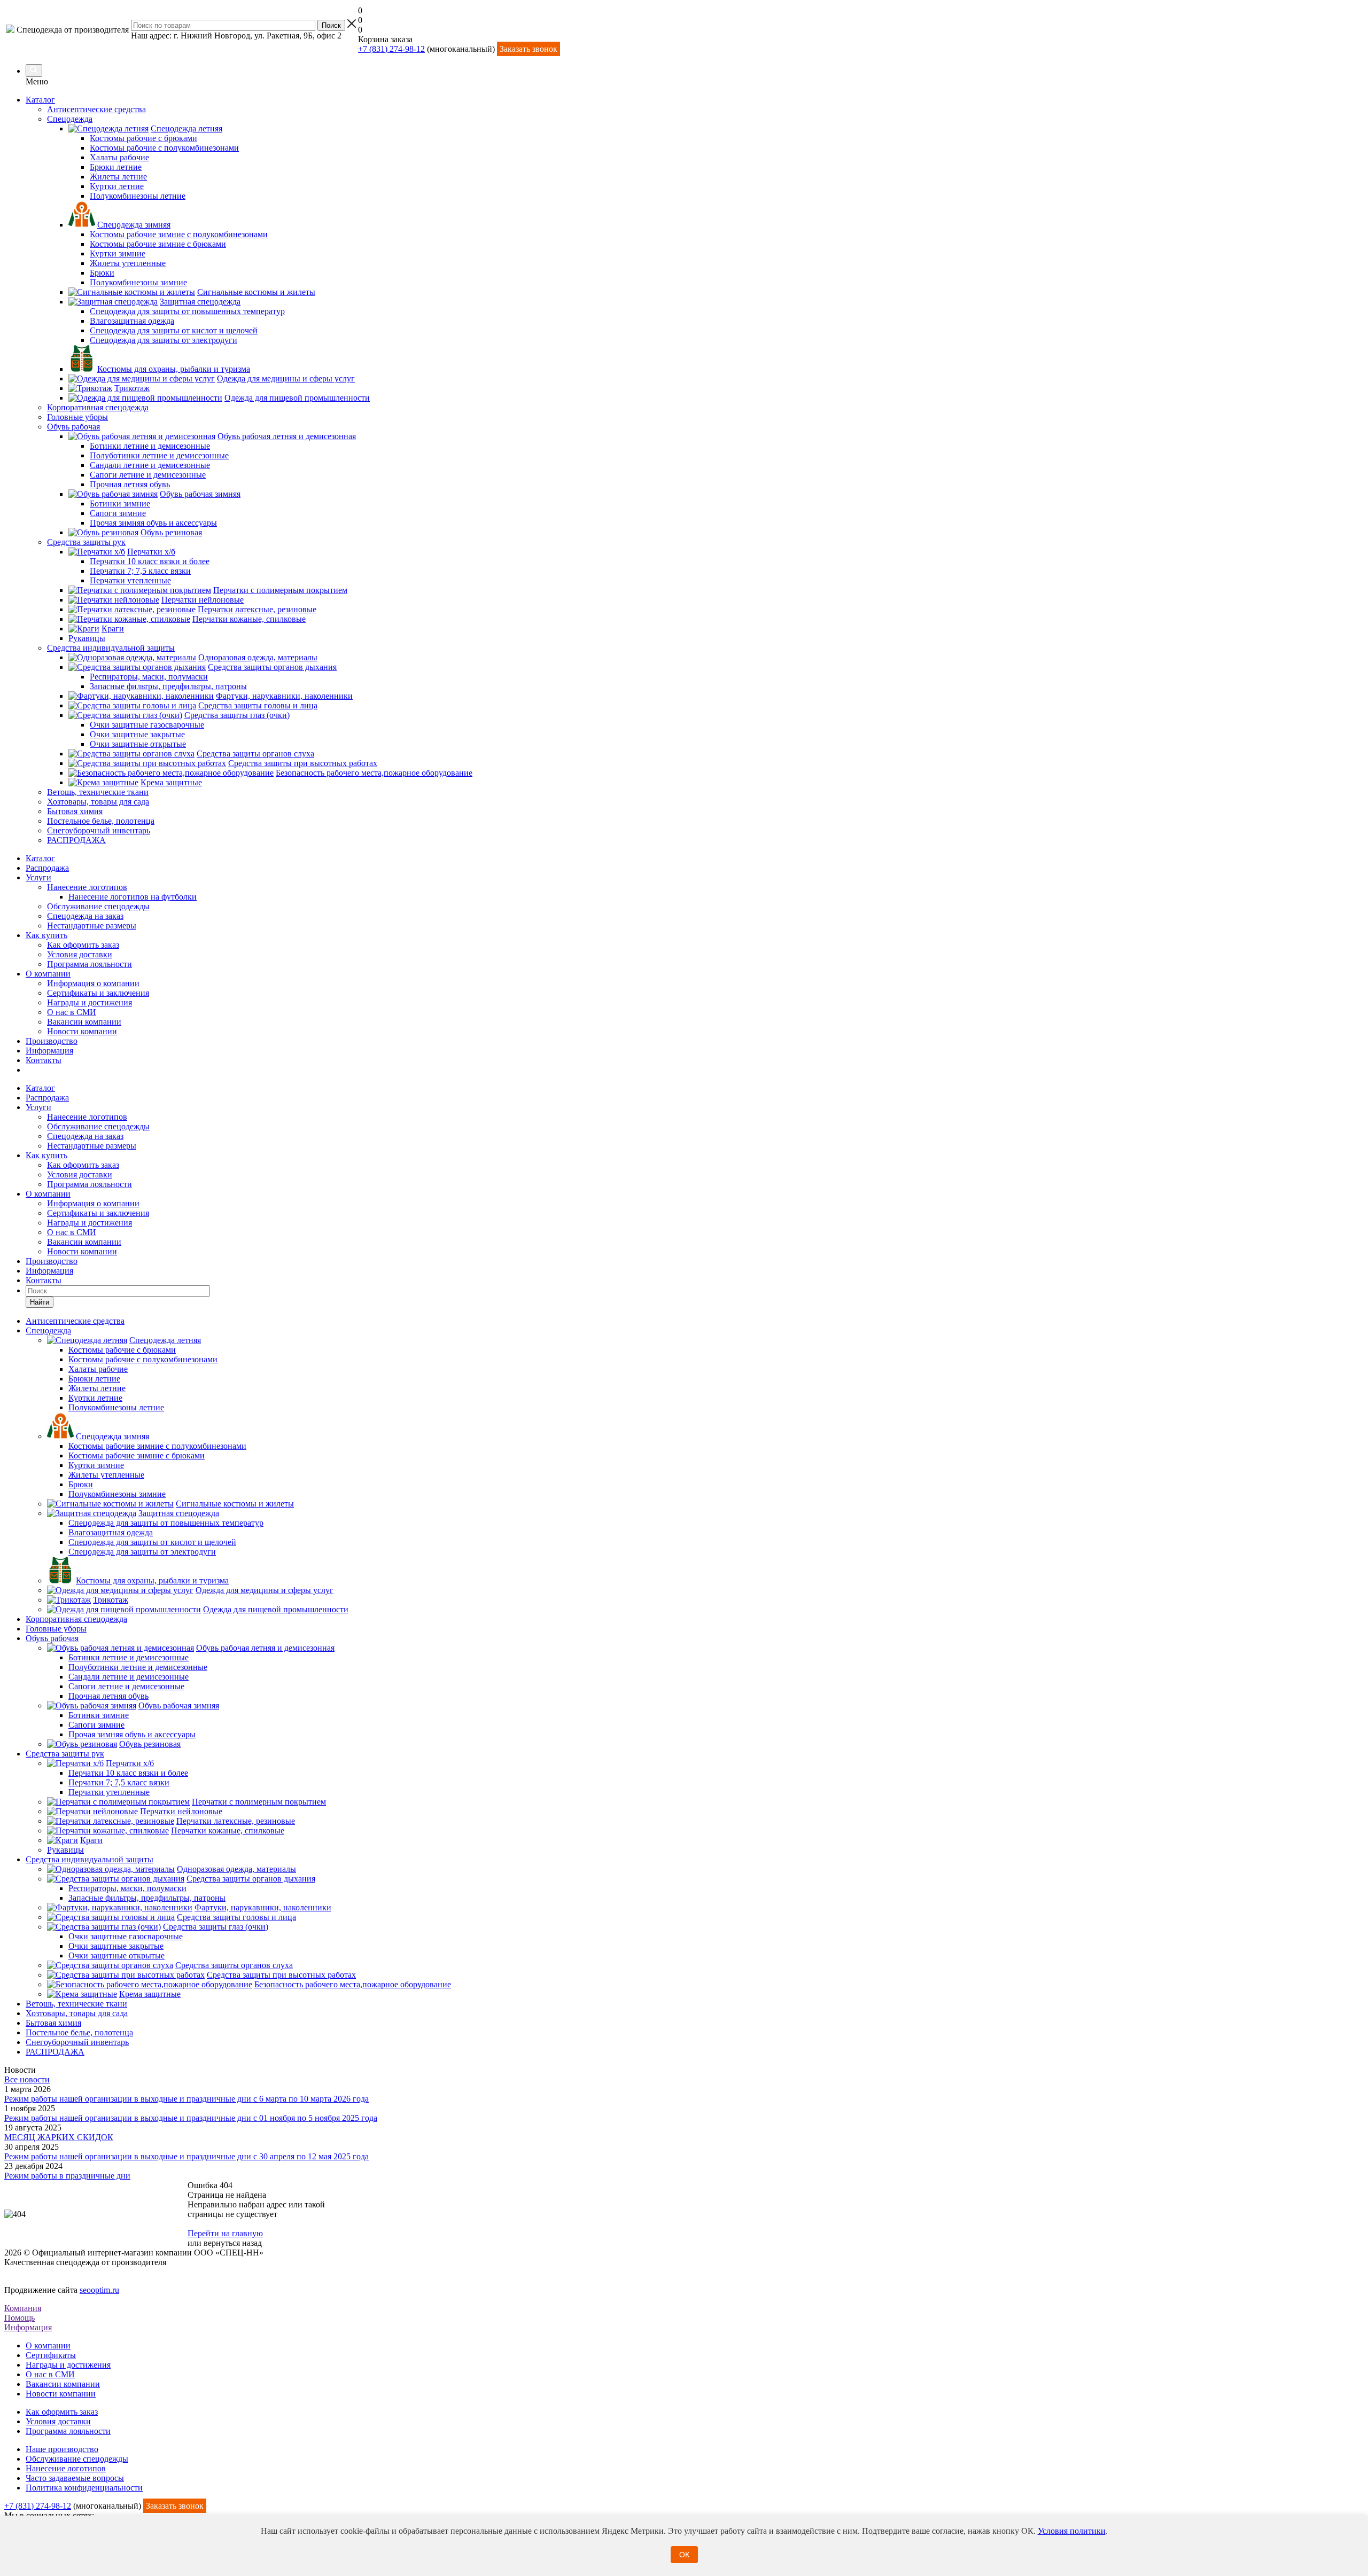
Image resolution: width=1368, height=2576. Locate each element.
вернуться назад (233, 2243)
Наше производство (62, 2449)
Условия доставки (80, 954)
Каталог (40, 100)
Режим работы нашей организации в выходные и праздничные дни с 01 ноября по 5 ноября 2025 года (191, 2118)
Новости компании (82, 1031)
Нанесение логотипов (87, 887)
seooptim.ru (99, 2290)
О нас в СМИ (72, 1012)
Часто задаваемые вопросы (75, 2478)
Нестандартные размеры (92, 926)
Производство (52, 1041)
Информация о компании (93, 983)
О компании (48, 974)
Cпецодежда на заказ (85, 916)
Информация (49, 1051)
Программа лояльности (90, 964)
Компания (23, 2308)
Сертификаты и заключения (98, 993)
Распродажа (47, 868)
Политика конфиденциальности (84, 2488)
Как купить (46, 935)
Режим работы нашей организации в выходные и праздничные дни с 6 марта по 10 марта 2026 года (186, 2099)
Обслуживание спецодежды (98, 906)
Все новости (27, 2079)
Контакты (44, 1060)
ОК (684, 2555)
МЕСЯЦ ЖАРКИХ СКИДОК (59, 2137)
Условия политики (1072, 2531)
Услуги (38, 877)
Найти (40, 1302)
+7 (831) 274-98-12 (391, 49)
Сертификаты (51, 2355)
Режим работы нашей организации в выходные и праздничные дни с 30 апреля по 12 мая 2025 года (186, 2156)
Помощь (20, 2318)
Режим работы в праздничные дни (67, 2176)
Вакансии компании (84, 1022)
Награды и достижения (90, 1002)
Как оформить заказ (83, 945)
